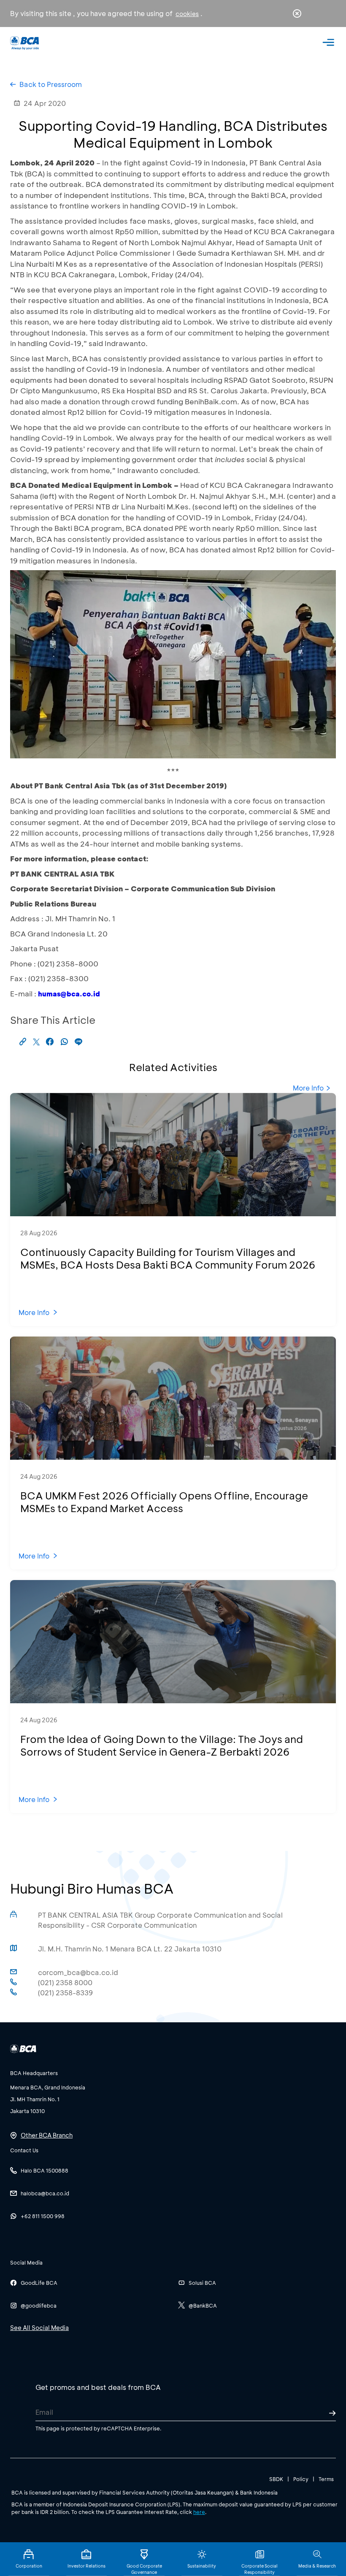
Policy (301, 2479)
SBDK (276, 2479)
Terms (326, 2479)
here (199, 2512)
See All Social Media (39, 2328)
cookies (187, 14)
